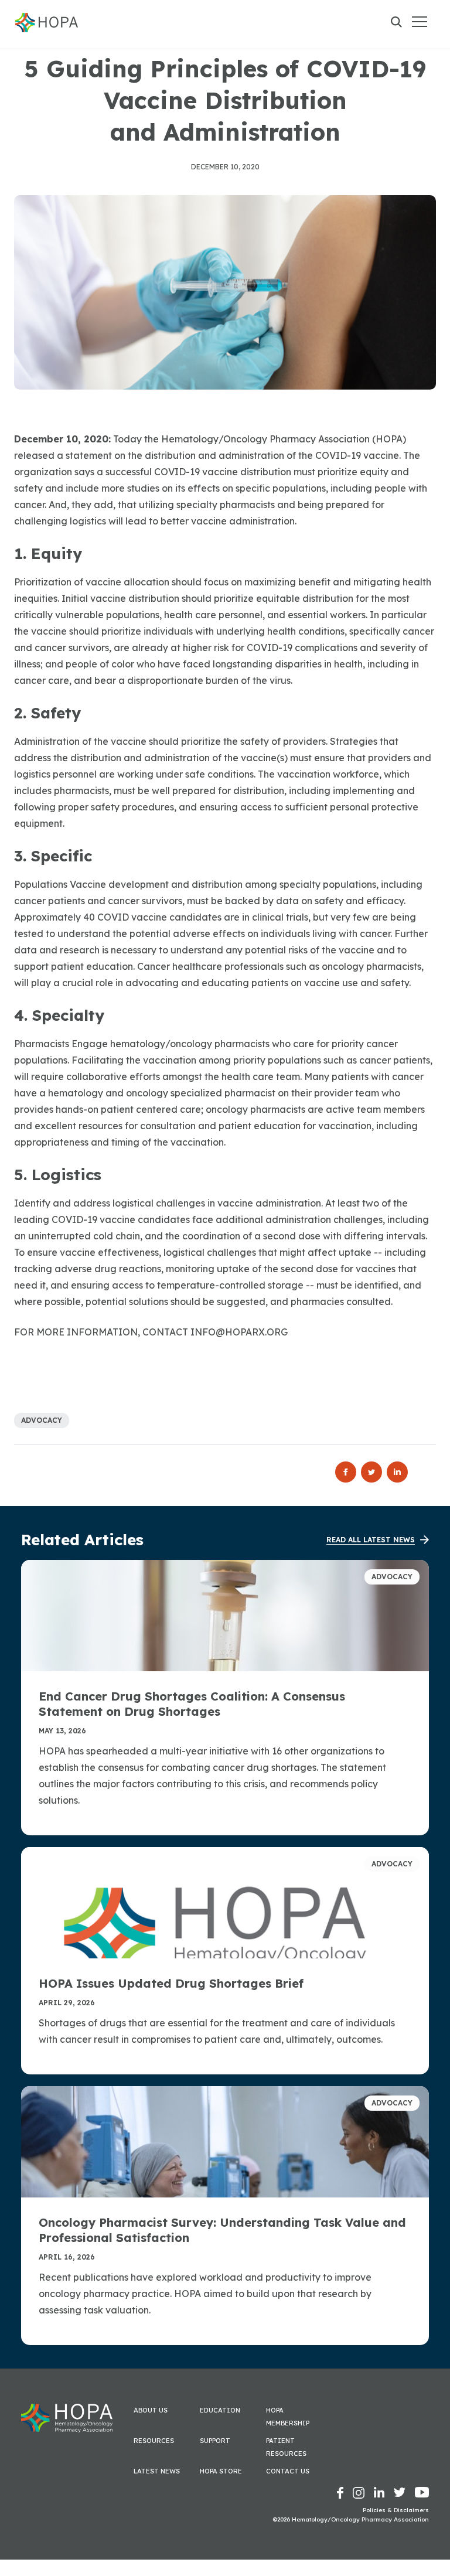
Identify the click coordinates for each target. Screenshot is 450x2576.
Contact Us (288, 2471)
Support (215, 2441)
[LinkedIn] (397, 1472)
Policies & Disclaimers (396, 2510)
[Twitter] (374, 1472)
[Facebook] (348, 1472)
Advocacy (42, 1420)
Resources (154, 2441)
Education (220, 2410)
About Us (151, 2410)
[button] (419, 21)
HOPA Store (221, 2471)
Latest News (157, 2471)
